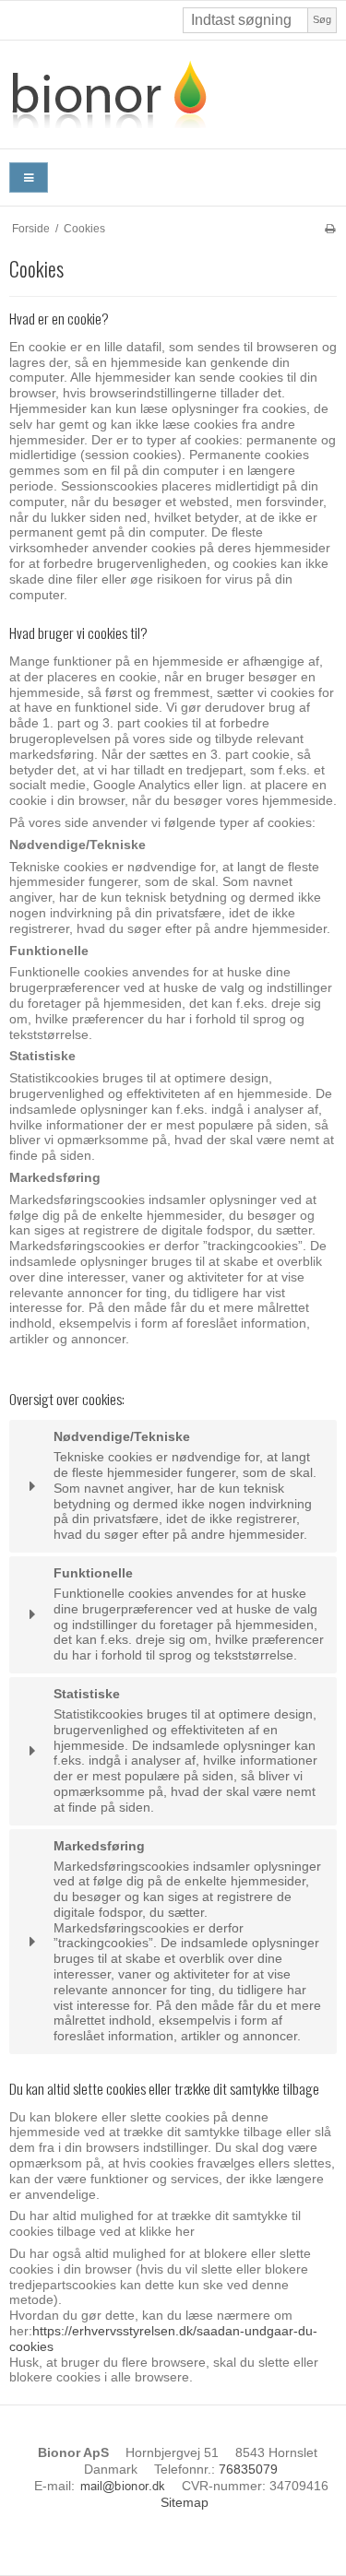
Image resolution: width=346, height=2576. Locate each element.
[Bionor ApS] (173, 95)
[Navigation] (29, 177)
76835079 (248, 2469)
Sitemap (185, 2502)
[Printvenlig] (330, 229)
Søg (322, 19)
